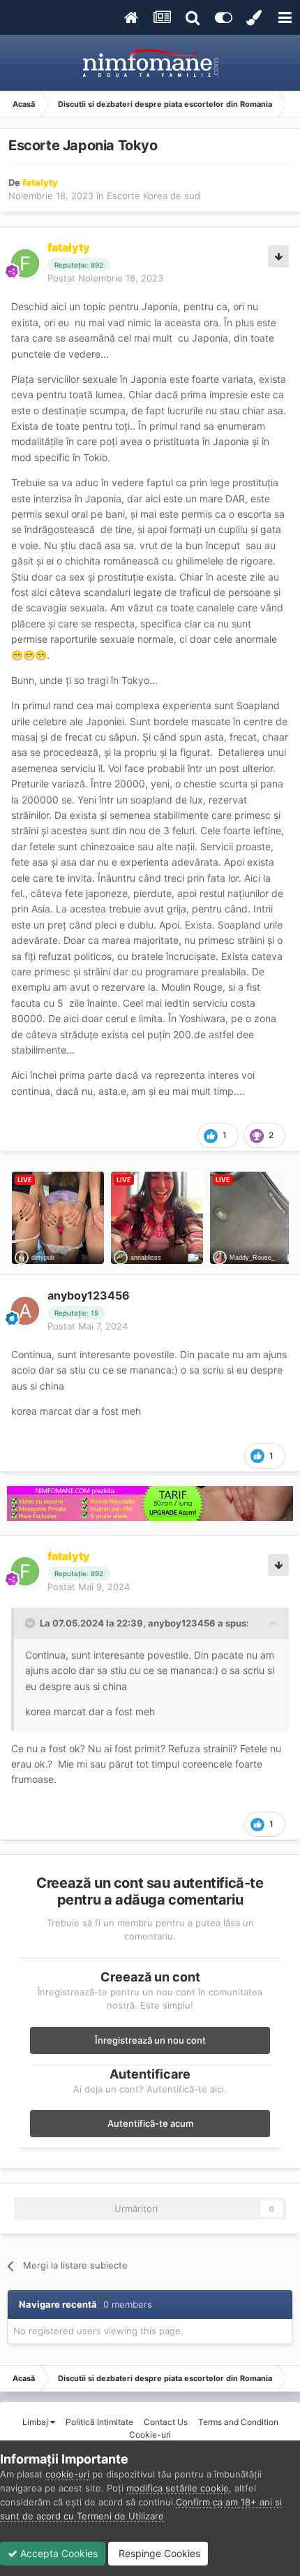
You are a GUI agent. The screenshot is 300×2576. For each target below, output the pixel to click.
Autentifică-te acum (150, 2123)
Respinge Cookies (158, 2553)
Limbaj (36, 2422)
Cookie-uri (150, 2435)
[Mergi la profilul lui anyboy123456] (25, 1311)
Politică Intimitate (99, 2422)
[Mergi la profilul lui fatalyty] (25, 263)
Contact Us (166, 2422)
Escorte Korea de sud (153, 196)
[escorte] (150, 1504)
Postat (105, 278)
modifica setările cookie (178, 2488)
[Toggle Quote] (31, 1623)
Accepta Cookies (58, 2553)
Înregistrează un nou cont (150, 2040)
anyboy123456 (89, 1295)
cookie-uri (67, 2474)
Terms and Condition (238, 2422)
